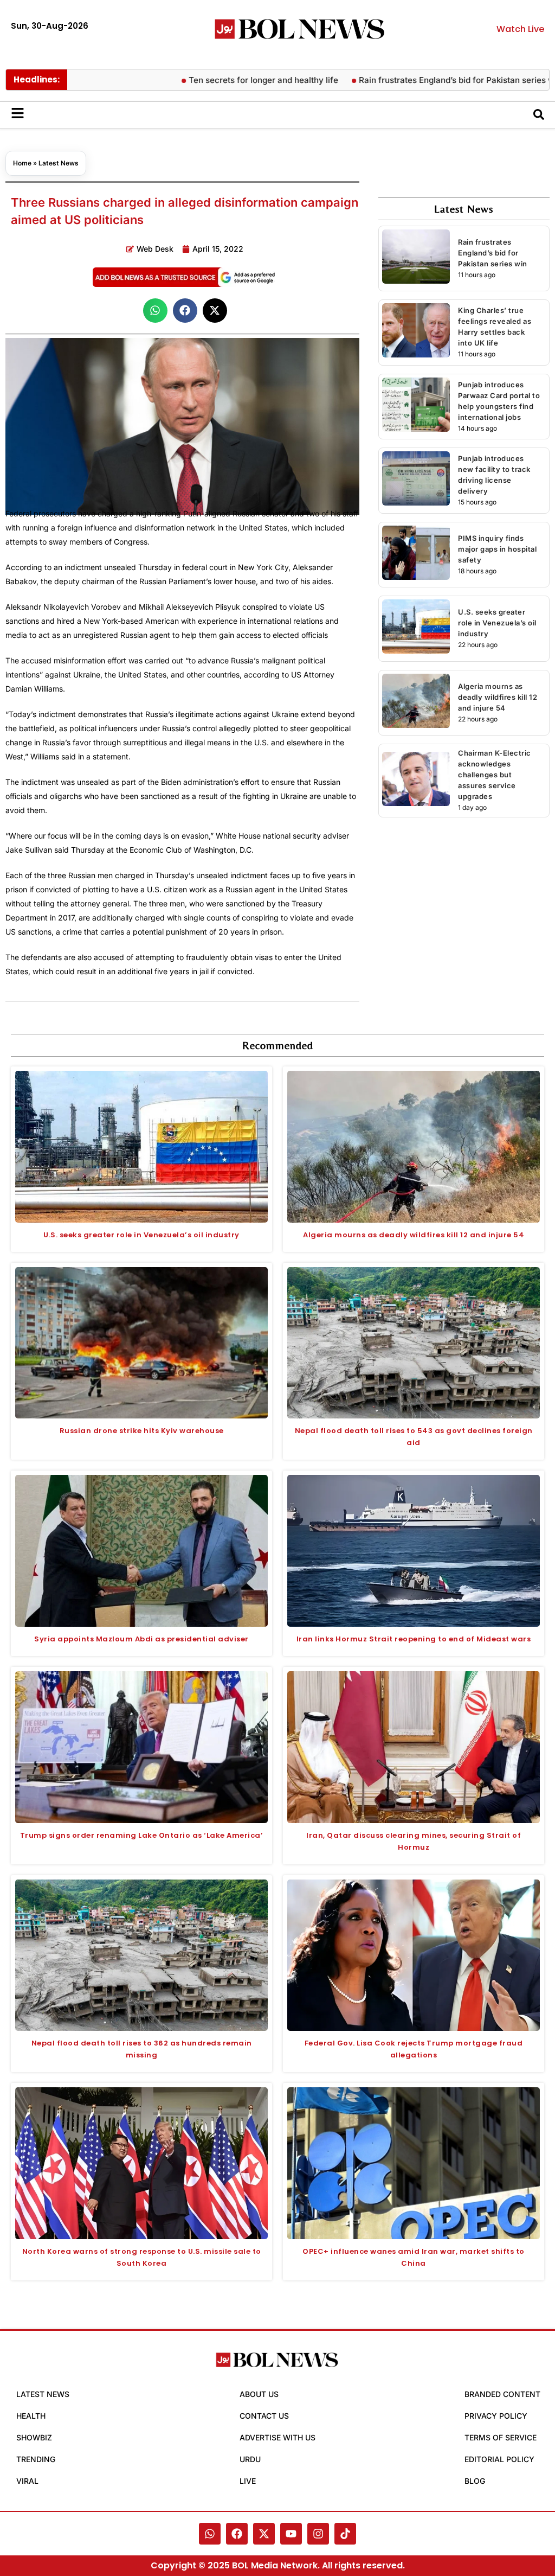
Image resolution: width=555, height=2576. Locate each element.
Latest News (59, 163)
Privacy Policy (496, 2416)
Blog (475, 2481)
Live (248, 2481)
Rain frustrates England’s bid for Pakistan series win (415, 80)
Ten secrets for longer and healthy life (218, 80)
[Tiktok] (345, 2534)
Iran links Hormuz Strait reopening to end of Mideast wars (414, 1639)
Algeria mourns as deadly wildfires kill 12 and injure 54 (498, 697)
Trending (36, 2459)
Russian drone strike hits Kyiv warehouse (142, 1431)
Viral (27, 2481)
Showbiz (34, 2437)
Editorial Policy (499, 2459)
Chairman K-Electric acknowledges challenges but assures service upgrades (495, 775)
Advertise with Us (277, 2437)
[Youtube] (291, 2534)
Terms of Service (501, 2437)
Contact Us (264, 2416)
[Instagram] (318, 2534)
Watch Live (520, 29)
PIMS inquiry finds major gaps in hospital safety (497, 549)
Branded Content (502, 2394)
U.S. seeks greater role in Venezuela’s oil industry (497, 623)
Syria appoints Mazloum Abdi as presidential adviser (141, 1639)
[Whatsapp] (210, 2534)
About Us (259, 2394)
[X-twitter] (264, 2534)
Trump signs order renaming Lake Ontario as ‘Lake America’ (142, 1835)
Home (22, 163)
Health (31, 2416)
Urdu (250, 2459)
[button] (155, 311)
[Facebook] (237, 2534)
